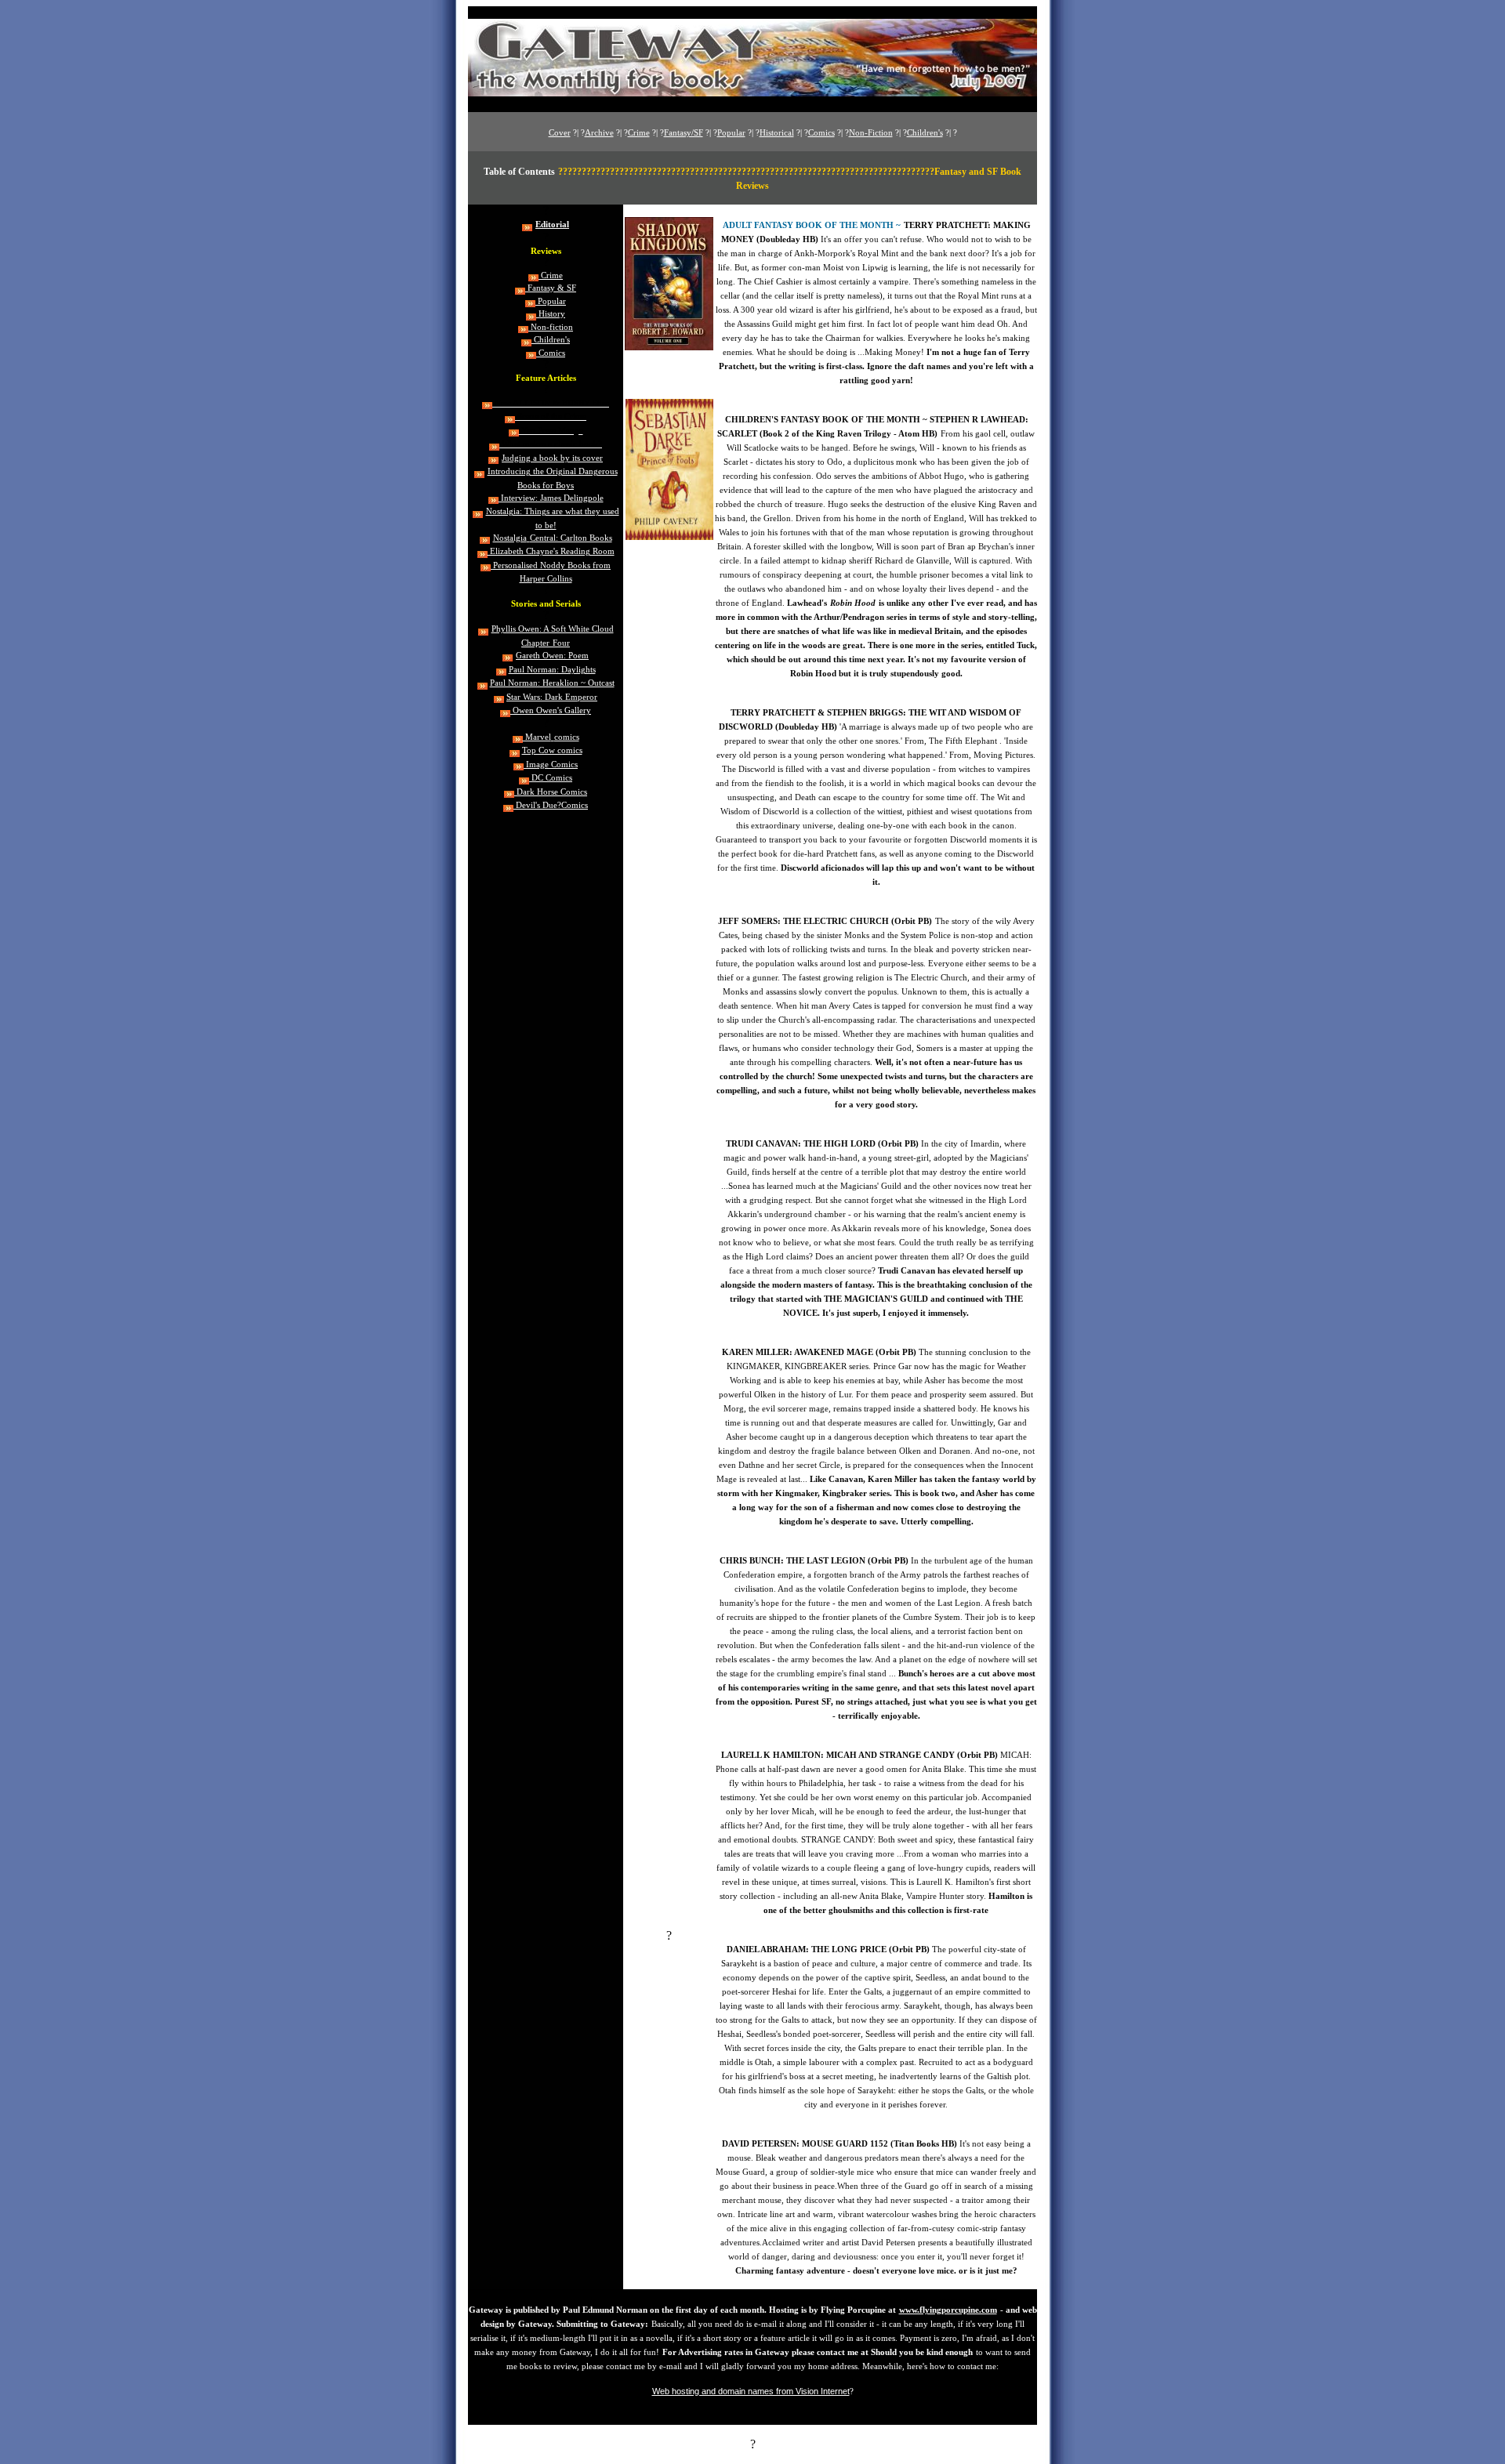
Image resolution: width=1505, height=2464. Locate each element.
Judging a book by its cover (552, 458)
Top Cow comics (552, 750)
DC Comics (551, 778)
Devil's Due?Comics (551, 805)
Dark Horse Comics (551, 792)
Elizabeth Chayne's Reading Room (551, 551)
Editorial (552, 225)
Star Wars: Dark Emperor (552, 697)
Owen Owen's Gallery (551, 710)
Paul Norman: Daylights (552, 670)
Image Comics (551, 765)
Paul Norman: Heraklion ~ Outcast (552, 683)
